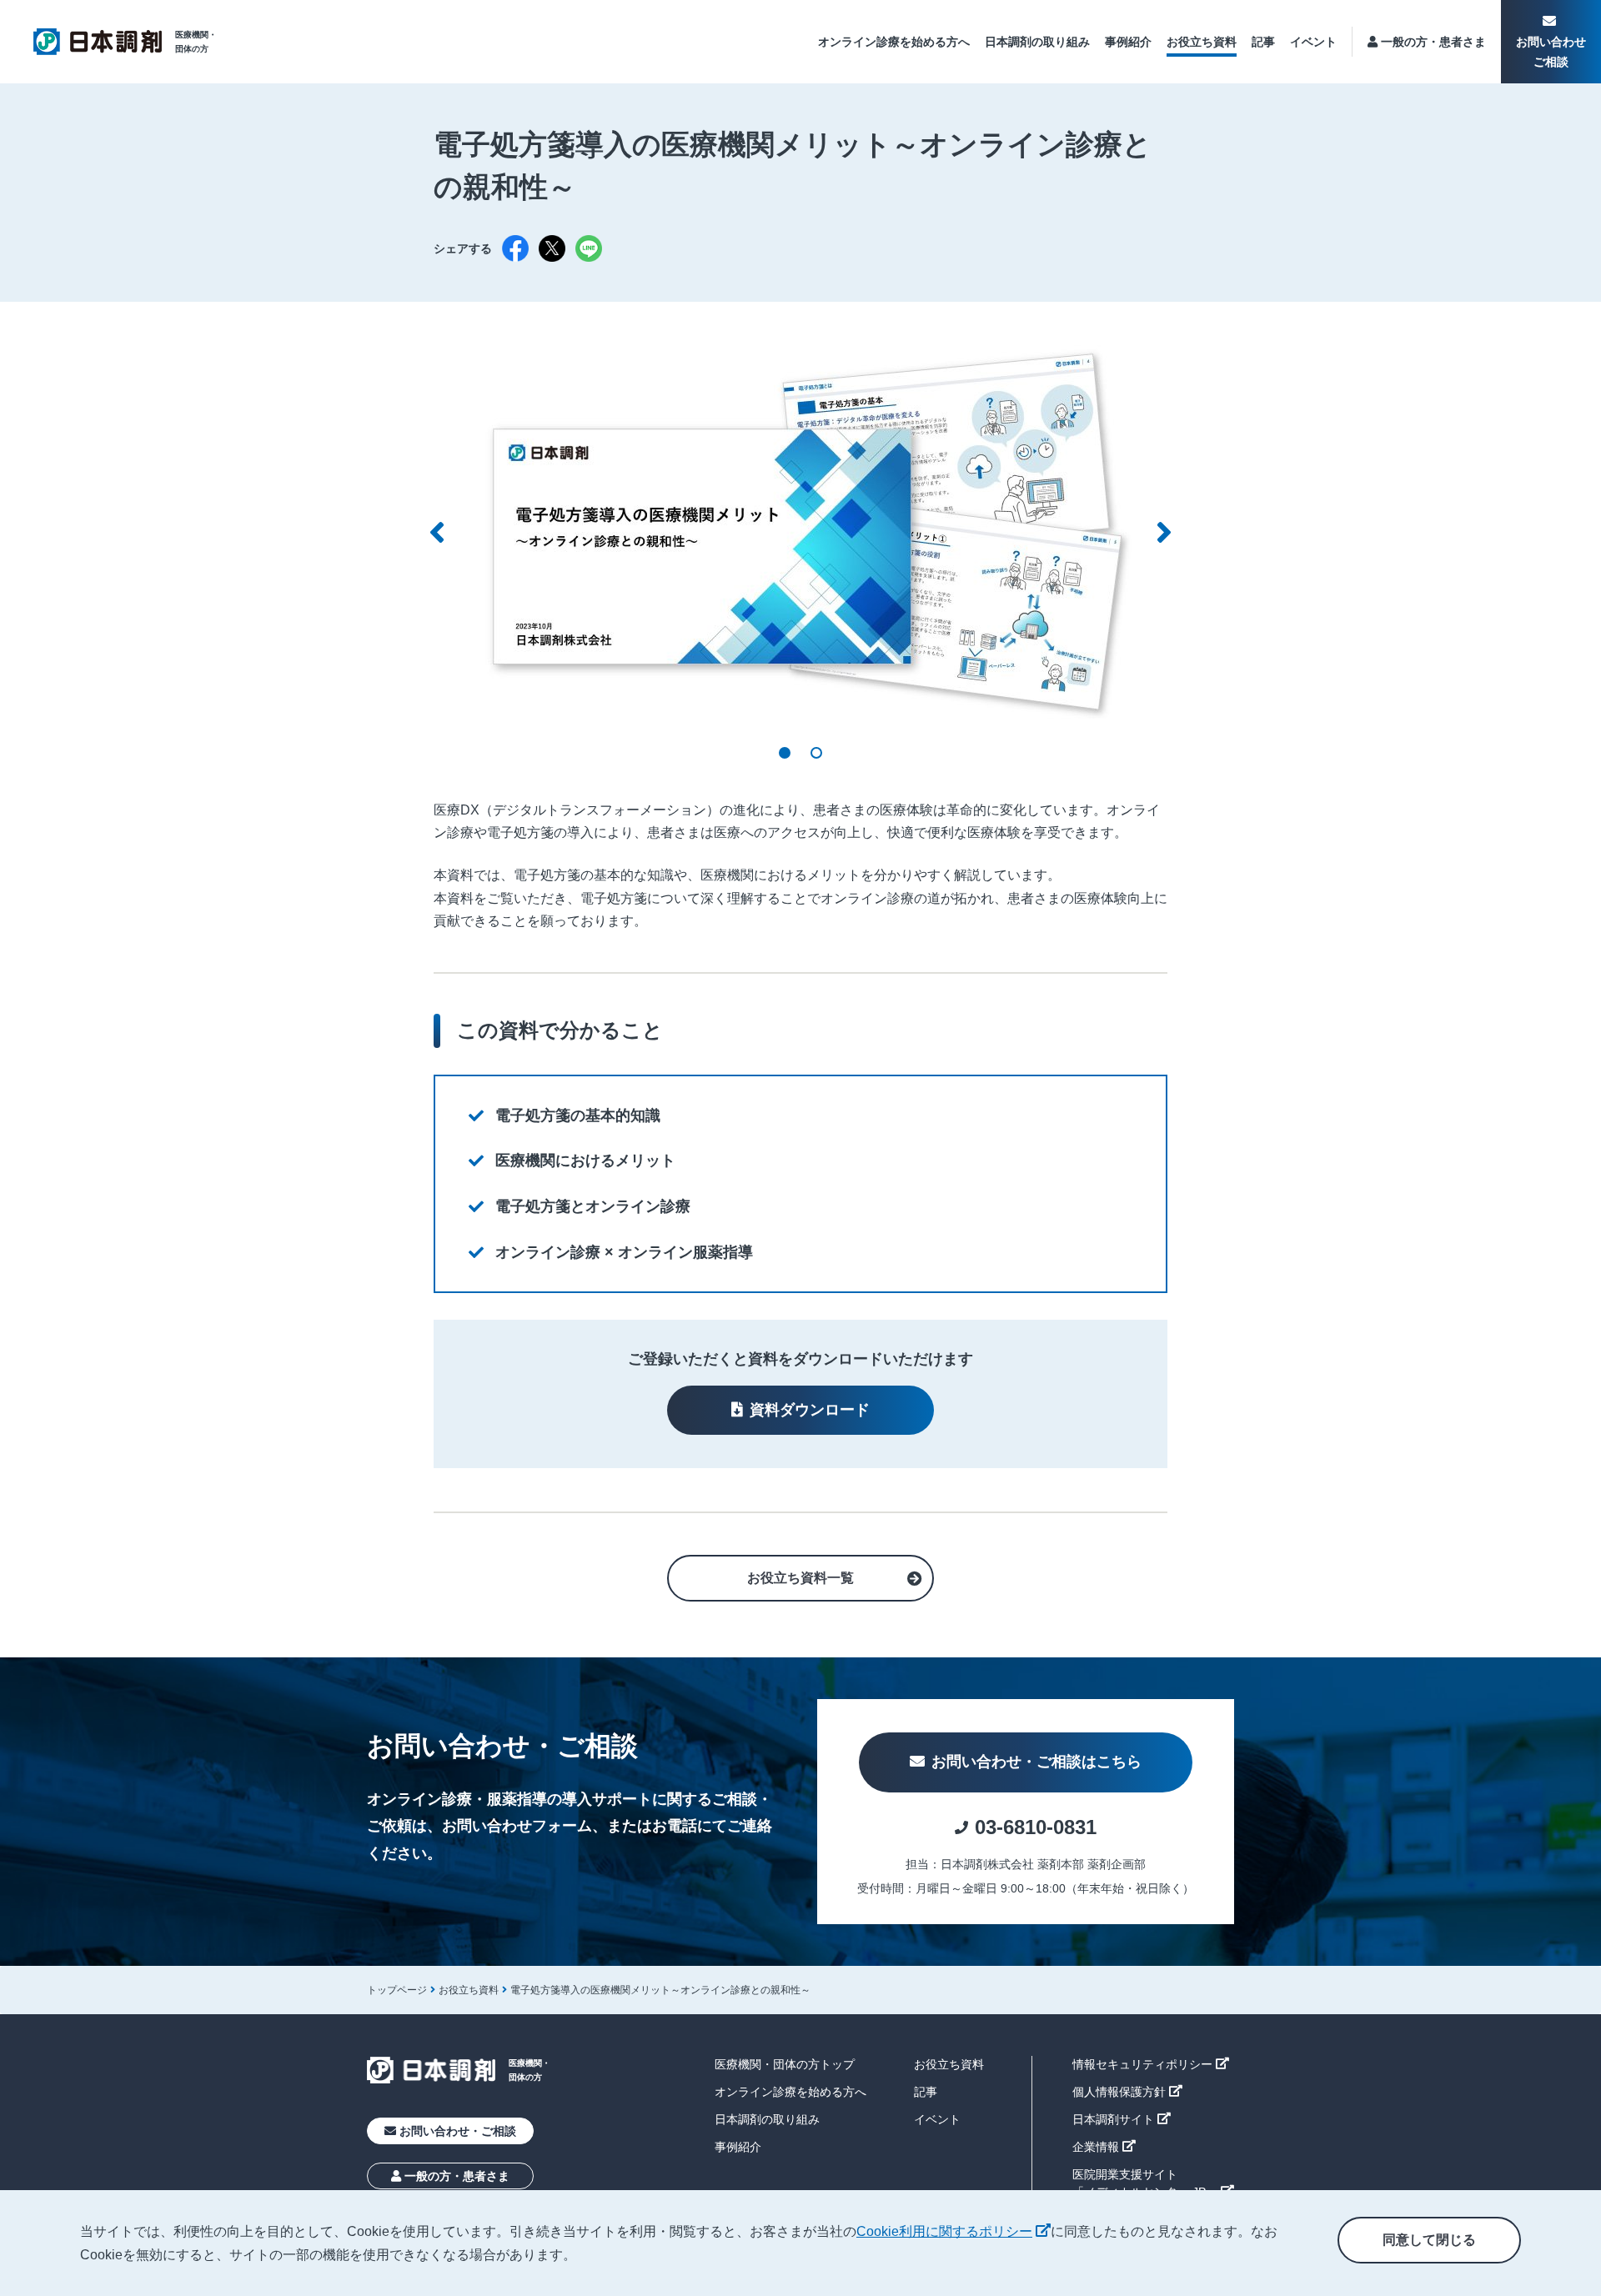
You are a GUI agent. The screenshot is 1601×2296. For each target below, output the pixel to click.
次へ (1164, 532)
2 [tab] (816, 753)
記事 (1263, 42)
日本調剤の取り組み (1037, 42)
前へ (437, 532)
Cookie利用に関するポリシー (954, 2231)
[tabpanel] (800, 532)
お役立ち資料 (1202, 42)
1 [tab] (785, 753)
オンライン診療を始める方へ (894, 42)
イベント (1313, 42)
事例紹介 (1128, 42)
